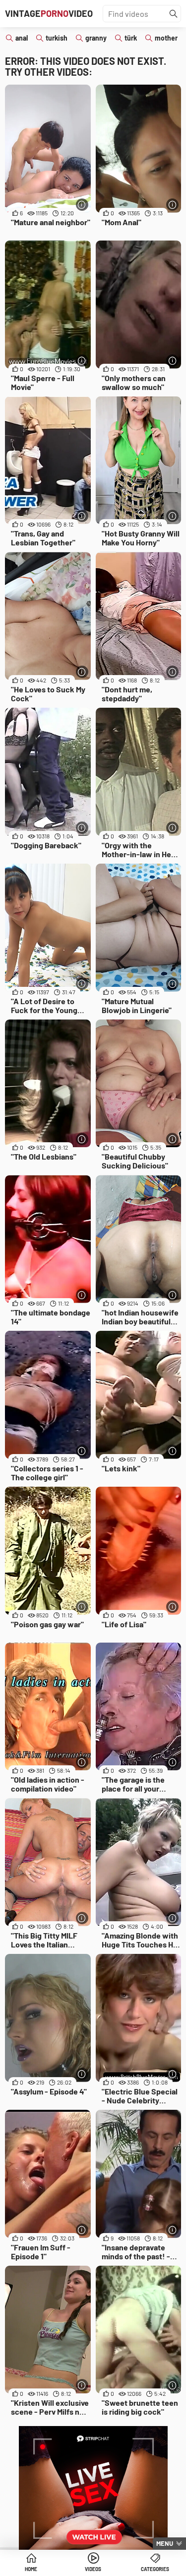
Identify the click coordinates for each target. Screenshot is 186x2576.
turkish (57, 38)
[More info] (82, 205)
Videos (93, 2569)
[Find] (174, 14)
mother (166, 38)
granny (96, 38)
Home (31, 2569)
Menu (165, 2543)
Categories (155, 2569)
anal (22, 38)
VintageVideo (49, 13)
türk (131, 38)
